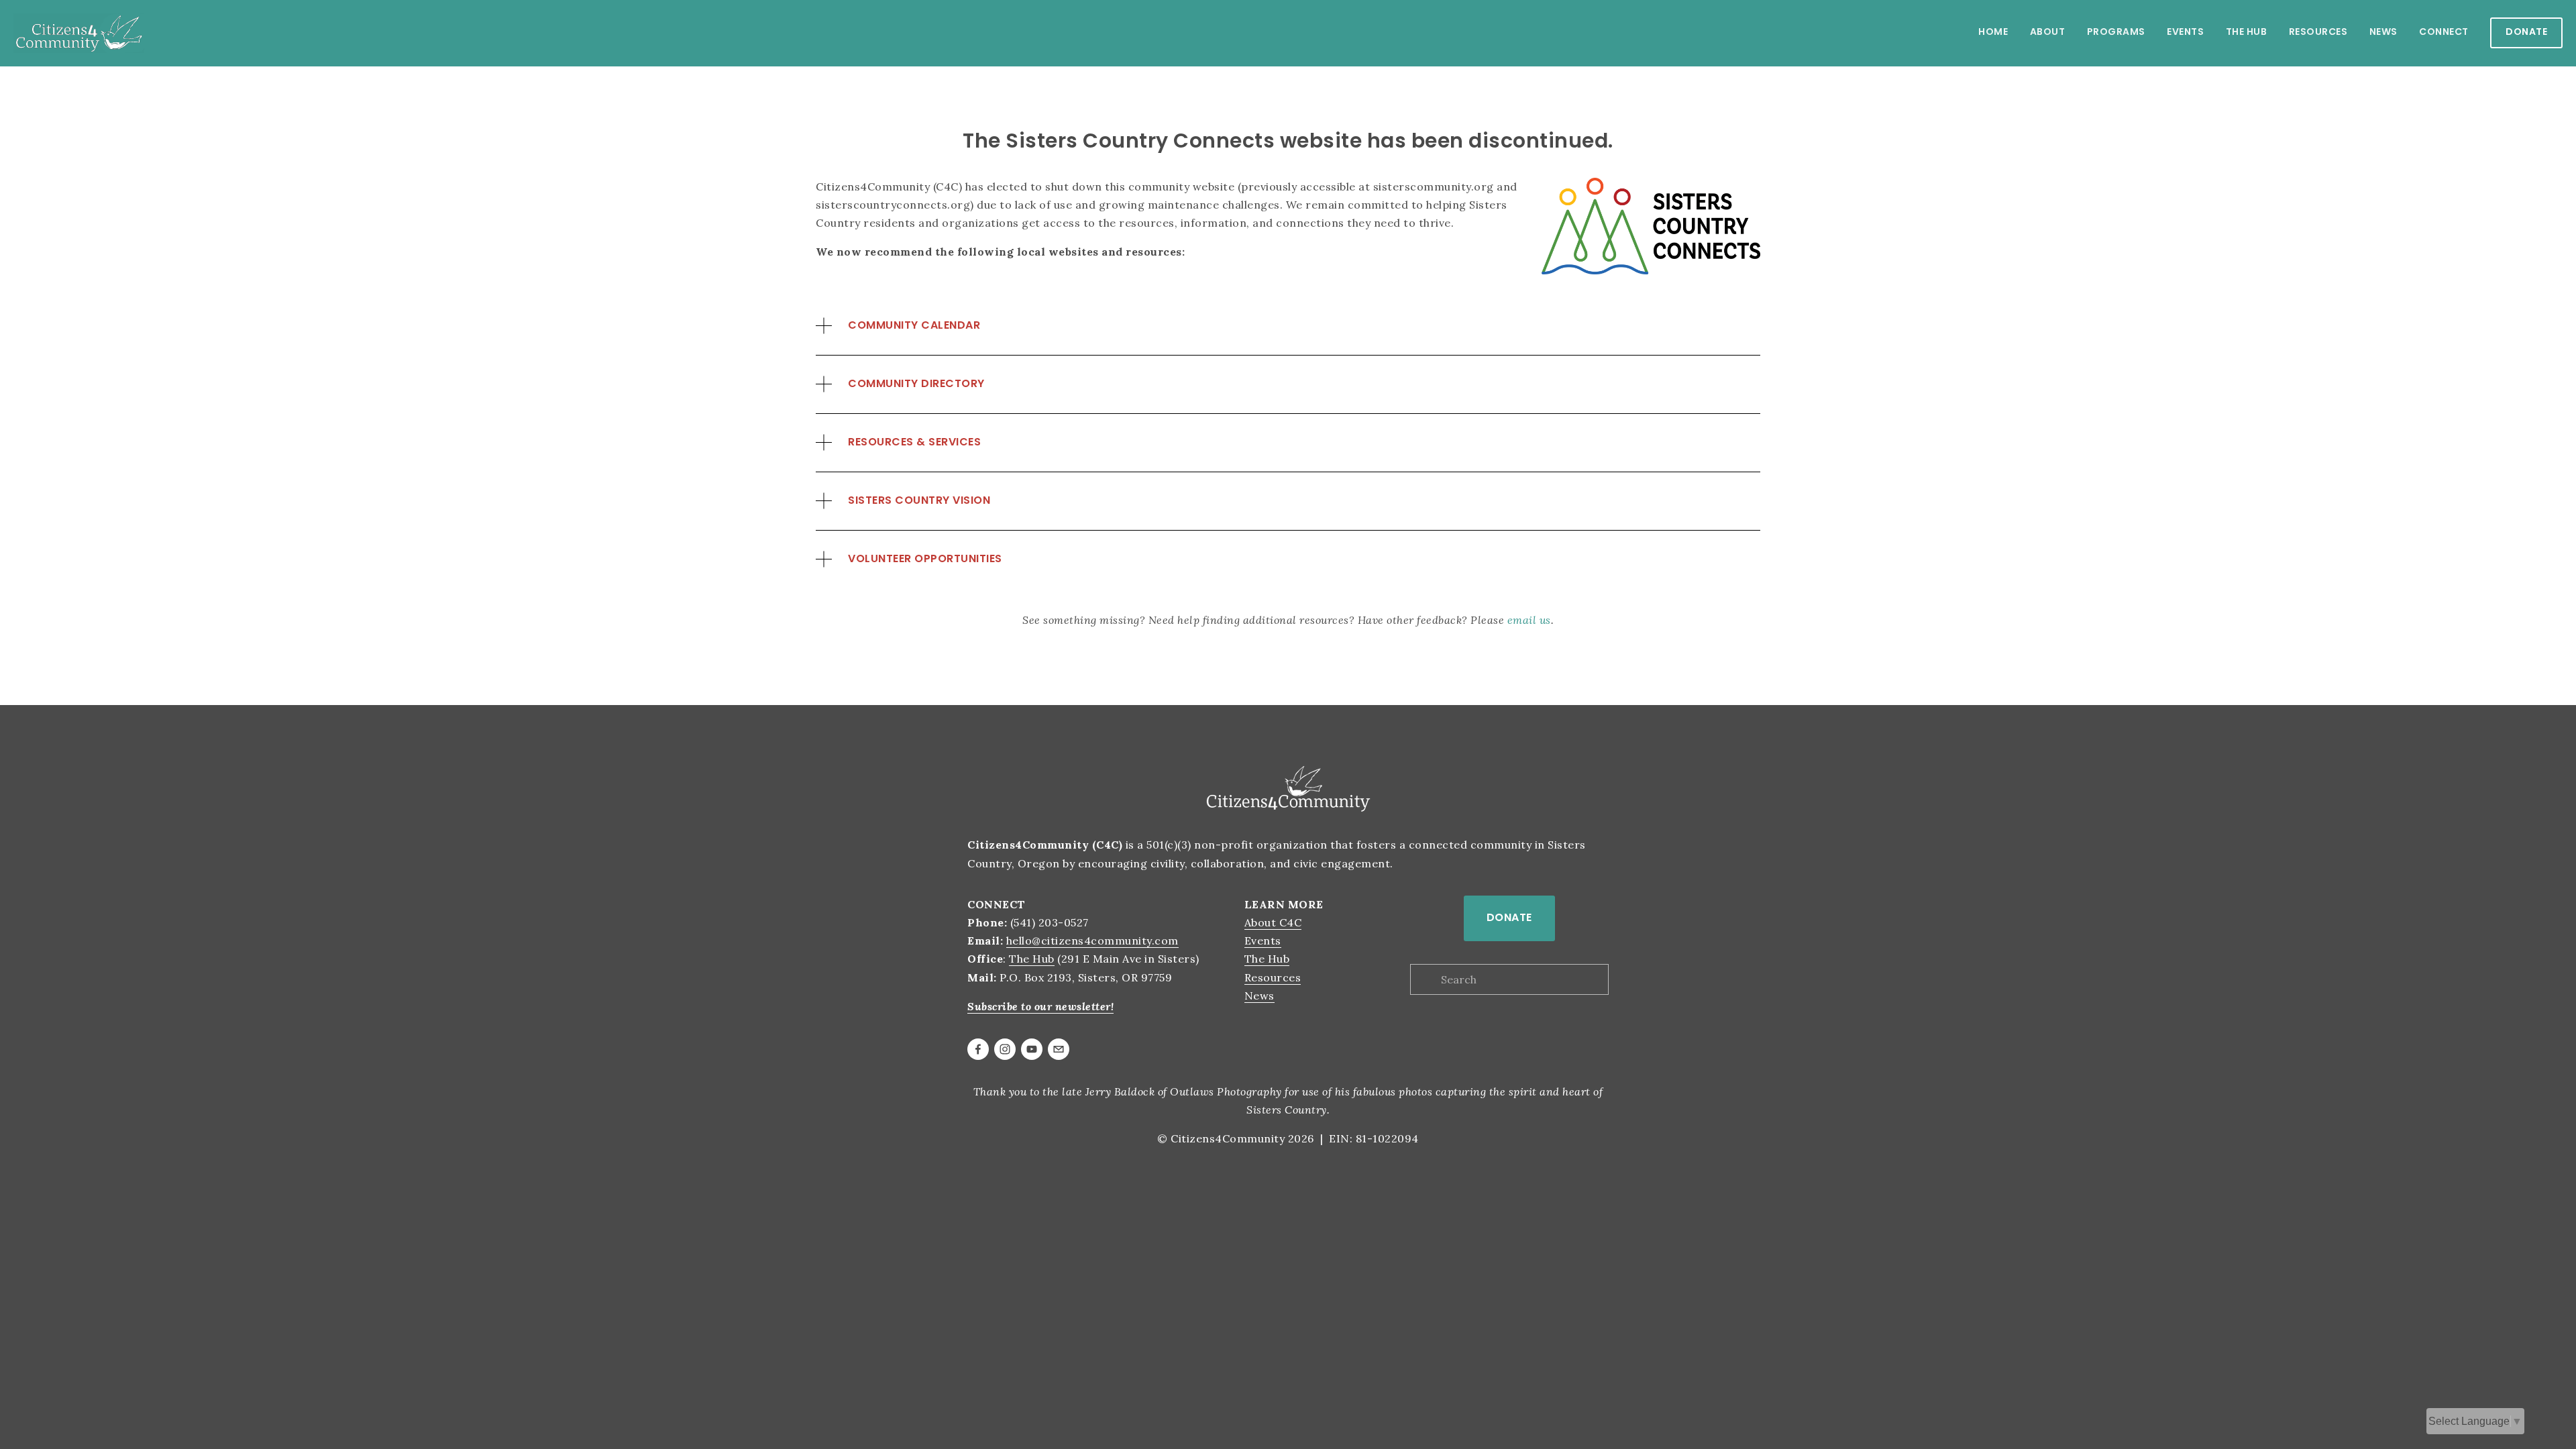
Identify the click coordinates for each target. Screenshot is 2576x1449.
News (2383, 33)
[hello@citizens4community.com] (1059, 1049)
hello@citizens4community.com (1092, 941)
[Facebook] (978, 1049)
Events (2185, 33)
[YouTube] (1032, 1049)
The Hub (1032, 959)
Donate (2526, 33)
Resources (1273, 977)
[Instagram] (1005, 1049)
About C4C (1273, 922)
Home (1993, 33)
